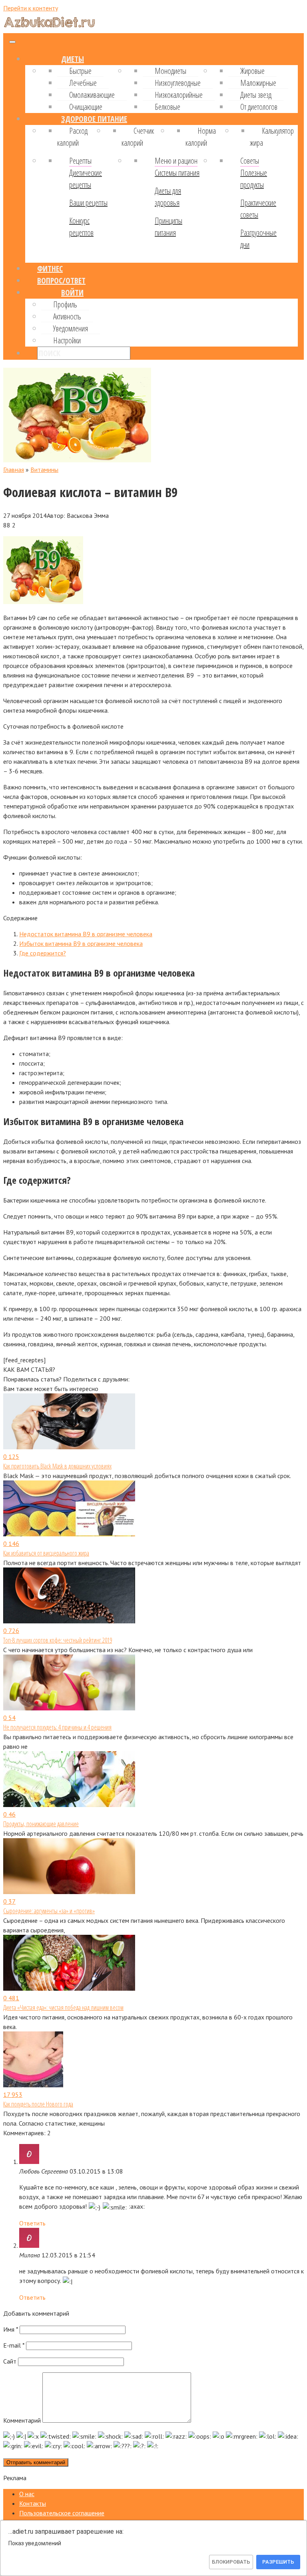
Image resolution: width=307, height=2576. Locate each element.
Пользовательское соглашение (62, 2513)
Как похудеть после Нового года (38, 2104)
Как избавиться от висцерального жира (46, 1553)
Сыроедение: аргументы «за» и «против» (49, 1911)
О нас (27, 2494)
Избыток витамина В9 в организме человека (81, 943)
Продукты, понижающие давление (41, 1824)
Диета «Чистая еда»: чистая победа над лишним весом (63, 2007)
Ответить (32, 2223)
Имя (11, 2329)
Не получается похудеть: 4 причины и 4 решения (57, 1727)
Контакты (33, 2503)
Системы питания (177, 173)
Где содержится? (43, 953)
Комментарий (22, 2420)
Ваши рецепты (88, 203)
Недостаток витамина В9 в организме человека (86, 934)
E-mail (14, 2345)
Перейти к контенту (31, 8)
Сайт (10, 2361)
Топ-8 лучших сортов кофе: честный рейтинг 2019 (58, 1640)
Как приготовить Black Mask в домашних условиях (57, 1466)
